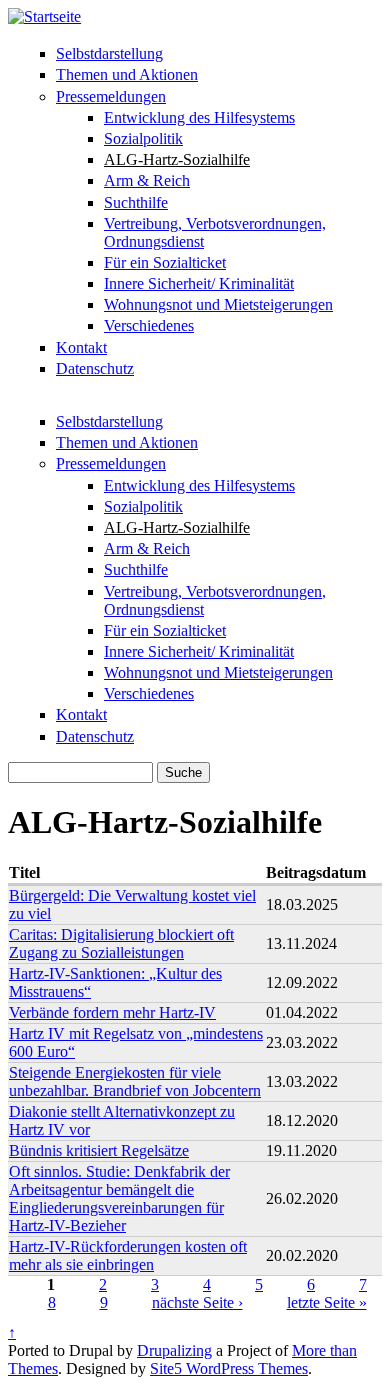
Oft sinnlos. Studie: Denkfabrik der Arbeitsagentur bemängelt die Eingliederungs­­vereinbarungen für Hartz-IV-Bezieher (119, 1198)
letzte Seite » (327, 1302)
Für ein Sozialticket (165, 262)
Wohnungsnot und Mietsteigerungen (218, 304)
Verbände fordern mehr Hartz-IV (112, 1012)
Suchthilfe (136, 202)
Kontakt (81, 347)
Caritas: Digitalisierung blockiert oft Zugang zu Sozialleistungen (121, 943)
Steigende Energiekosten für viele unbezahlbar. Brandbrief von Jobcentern (135, 1081)
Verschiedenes (149, 325)
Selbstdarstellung (109, 53)
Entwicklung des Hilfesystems (199, 117)
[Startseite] (44, 16)
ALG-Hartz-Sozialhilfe (177, 159)
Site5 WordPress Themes (229, 1368)
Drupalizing (174, 1350)
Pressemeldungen (111, 96)
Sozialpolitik (143, 138)
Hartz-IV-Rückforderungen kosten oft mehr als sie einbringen (128, 1255)
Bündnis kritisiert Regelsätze (99, 1150)
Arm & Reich (147, 180)
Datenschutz (95, 368)
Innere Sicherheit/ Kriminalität (199, 283)
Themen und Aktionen (127, 74)
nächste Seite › (197, 1302)
